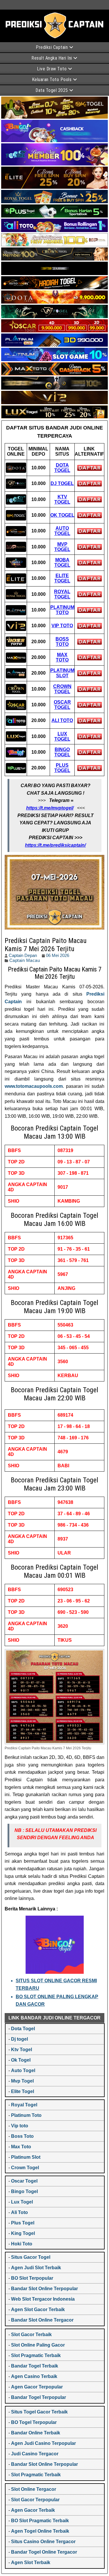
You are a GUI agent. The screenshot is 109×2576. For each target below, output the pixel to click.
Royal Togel (24, 2105)
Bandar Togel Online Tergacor (44, 2552)
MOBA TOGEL (62, 563)
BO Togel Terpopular (34, 2422)
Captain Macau (25, 960)
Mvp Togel (22, 2081)
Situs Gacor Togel (31, 2257)
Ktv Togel (22, 2050)
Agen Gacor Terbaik (33, 2510)
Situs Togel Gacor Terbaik (39, 2412)
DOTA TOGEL (62, 468)
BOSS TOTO (62, 642)
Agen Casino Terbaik (34, 2376)
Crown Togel (25, 2168)
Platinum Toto (26, 2115)
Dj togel (19, 2039)
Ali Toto (19, 2212)
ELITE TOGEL (62, 578)
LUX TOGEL (62, 736)
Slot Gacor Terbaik (31, 2335)
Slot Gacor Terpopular (35, 2500)
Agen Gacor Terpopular (37, 2387)
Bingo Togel (24, 2191)
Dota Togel (23, 2029)
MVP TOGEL (62, 547)
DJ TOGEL (62, 483)
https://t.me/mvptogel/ (50, 808)
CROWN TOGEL (62, 689)
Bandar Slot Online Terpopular (44, 2289)
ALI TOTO (62, 720)
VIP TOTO (62, 626)
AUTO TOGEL (62, 531)
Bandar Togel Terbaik (35, 2366)
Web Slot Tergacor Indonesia (43, 2299)
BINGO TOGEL (62, 752)
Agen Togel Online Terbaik (40, 2531)
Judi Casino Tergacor (35, 2454)
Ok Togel (21, 2060)
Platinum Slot (26, 2157)
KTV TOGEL (62, 499)
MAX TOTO (62, 657)
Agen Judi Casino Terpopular (43, 2443)
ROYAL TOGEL (62, 594)
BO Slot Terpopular (32, 2278)
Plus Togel (23, 2223)
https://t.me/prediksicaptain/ (55, 845)
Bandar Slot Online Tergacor (42, 2320)
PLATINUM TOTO (62, 610)
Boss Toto (22, 2136)
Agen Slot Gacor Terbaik (38, 2310)
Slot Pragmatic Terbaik (36, 2355)
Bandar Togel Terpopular (39, 2397)
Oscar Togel (24, 2181)
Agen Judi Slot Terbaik (36, 2268)
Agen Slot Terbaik (31, 2562)
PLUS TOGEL (62, 768)
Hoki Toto (22, 2244)
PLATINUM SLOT (62, 673)
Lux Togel (22, 2202)
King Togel (23, 2233)
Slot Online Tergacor (34, 2489)
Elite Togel (23, 2091)
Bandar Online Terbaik (36, 2433)
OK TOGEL (62, 515)
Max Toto (21, 2147)
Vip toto (20, 2126)
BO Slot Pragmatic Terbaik (40, 2521)
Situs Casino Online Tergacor (43, 2542)
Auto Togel (23, 2070)
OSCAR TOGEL (62, 705)
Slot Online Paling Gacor (38, 2345)
